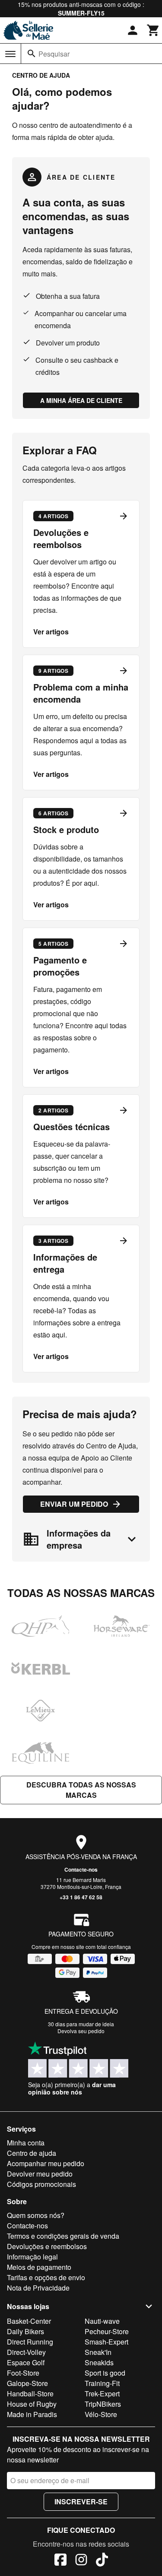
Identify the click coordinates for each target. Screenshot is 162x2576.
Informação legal (32, 2257)
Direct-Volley (26, 2352)
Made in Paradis (32, 2414)
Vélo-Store (101, 2414)
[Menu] (10, 54)
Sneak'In (98, 2352)
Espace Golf (26, 2362)
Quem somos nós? (36, 2215)
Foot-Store (23, 2373)
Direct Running (30, 2342)
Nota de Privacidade (38, 2288)
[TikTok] (102, 2561)
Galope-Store (27, 2383)
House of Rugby (32, 2404)
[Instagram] (81, 2561)
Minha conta (26, 2143)
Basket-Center (29, 2321)
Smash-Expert (106, 2342)
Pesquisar (54, 54)
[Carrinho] (153, 30)
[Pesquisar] (32, 54)
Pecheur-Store (107, 2331)
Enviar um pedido (74, 1504)
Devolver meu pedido (40, 2174)
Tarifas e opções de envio (46, 2277)
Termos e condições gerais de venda (63, 2236)
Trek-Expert (102, 2394)
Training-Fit (102, 2383)
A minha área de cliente (81, 400)
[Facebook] (60, 2561)
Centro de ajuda (32, 2153)
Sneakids (99, 2362)
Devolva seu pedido (81, 2031)
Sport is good (105, 2373)
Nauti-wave (102, 2321)
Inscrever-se (81, 2502)
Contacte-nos (81, 1869)
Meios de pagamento (39, 2267)
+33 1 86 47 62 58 (81, 1897)
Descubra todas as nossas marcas (81, 1790)
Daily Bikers (25, 2331)
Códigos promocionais (41, 2184)
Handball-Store (30, 2394)
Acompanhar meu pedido (46, 2163)
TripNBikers (103, 2404)
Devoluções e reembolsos (47, 2246)
